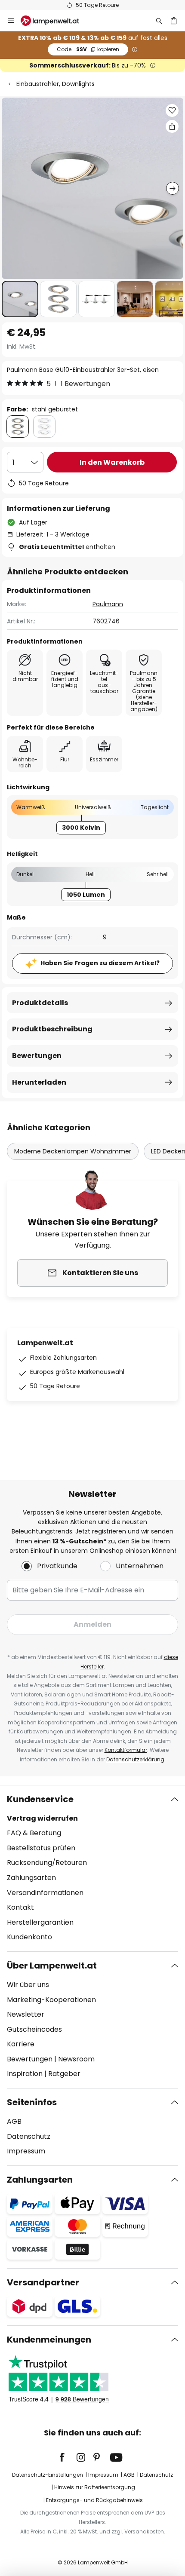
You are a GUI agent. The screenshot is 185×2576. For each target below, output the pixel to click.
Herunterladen (39, 1082)
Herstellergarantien (40, 1922)
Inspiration (25, 2074)
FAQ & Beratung (34, 1833)
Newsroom (76, 2059)
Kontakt (20, 1907)
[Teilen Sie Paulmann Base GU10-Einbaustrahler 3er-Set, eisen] (172, 126)
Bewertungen (37, 1056)
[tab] (92, 1868)
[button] (20, 299)
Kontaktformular (126, 1750)
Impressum (26, 2151)
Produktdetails (40, 1003)
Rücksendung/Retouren (47, 1863)
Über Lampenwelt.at (52, 1966)
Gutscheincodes (34, 2029)
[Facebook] (68, 2457)
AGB (14, 2121)
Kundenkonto (29, 1937)
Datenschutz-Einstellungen (48, 2475)
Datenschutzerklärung (135, 1759)
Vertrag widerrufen (42, 1818)
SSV (88, 49)
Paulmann (108, 604)
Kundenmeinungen (49, 2340)
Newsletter (26, 2014)
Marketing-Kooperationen (51, 2000)
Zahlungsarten (31, 1878)
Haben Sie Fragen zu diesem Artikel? (100, 963)
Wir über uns (28, 1985)
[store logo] (55, 21)
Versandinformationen (45, 1893)
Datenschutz (29, 2136)
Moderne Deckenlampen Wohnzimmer (73, 1151)
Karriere (21, 2044)
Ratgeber (64, 2074)
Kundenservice (40, 1799)
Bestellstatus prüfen (41, 1848)
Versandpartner (43, 2282)
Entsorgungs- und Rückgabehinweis (94, 2500)
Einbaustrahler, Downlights (55, 84)
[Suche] (159, 21)
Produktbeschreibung (52, 1029)
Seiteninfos (32, 2102)
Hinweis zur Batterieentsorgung (95, 2487)
